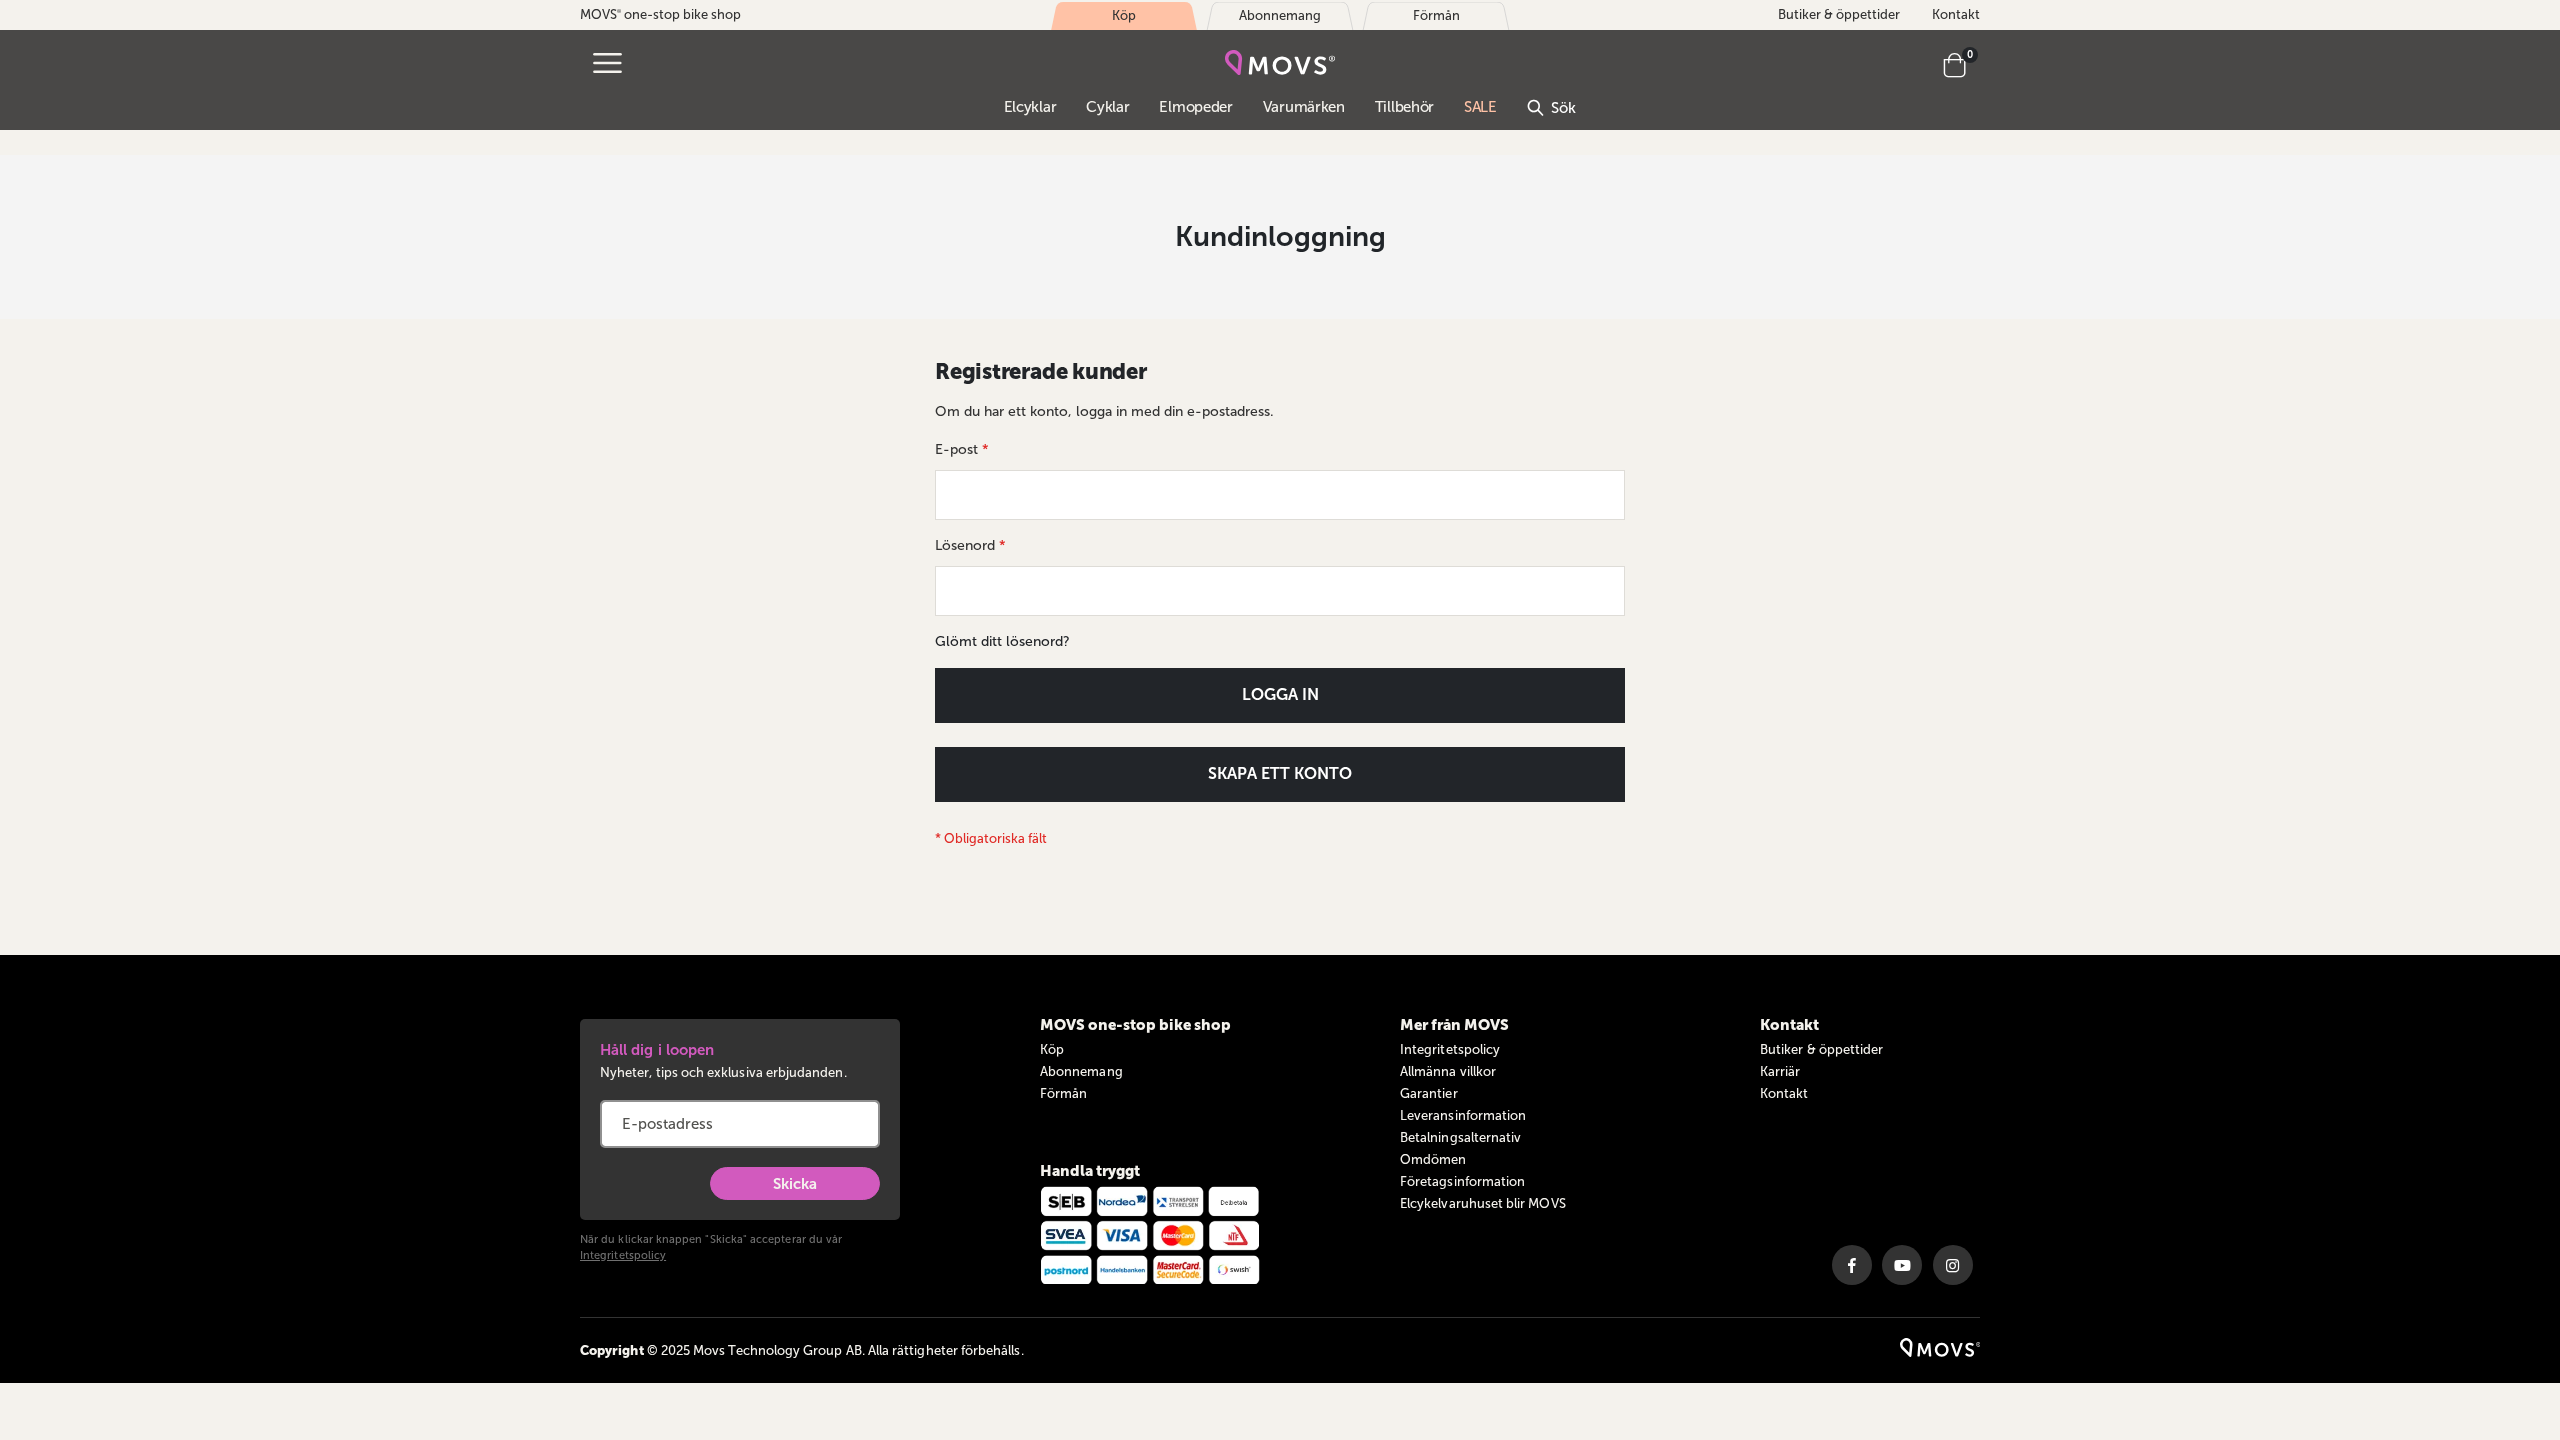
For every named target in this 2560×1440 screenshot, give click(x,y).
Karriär (1780, 1071)
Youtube (1902, 1265)
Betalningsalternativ (1460, 1137)
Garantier (1429, 1093)
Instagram (1953, 1265)
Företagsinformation (1462, 1181)
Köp (1052, 1049)
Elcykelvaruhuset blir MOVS (1483, 1203)
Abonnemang (1081, 1071)
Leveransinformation (1463, 1115)
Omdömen (1433, 1159)
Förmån (1063, 1093)
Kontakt (1956, 14)
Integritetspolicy (623, 1255)
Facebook (1852, 1265)
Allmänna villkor (1448, 1071)
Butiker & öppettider (1839, 14)
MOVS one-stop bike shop (660, 14)
